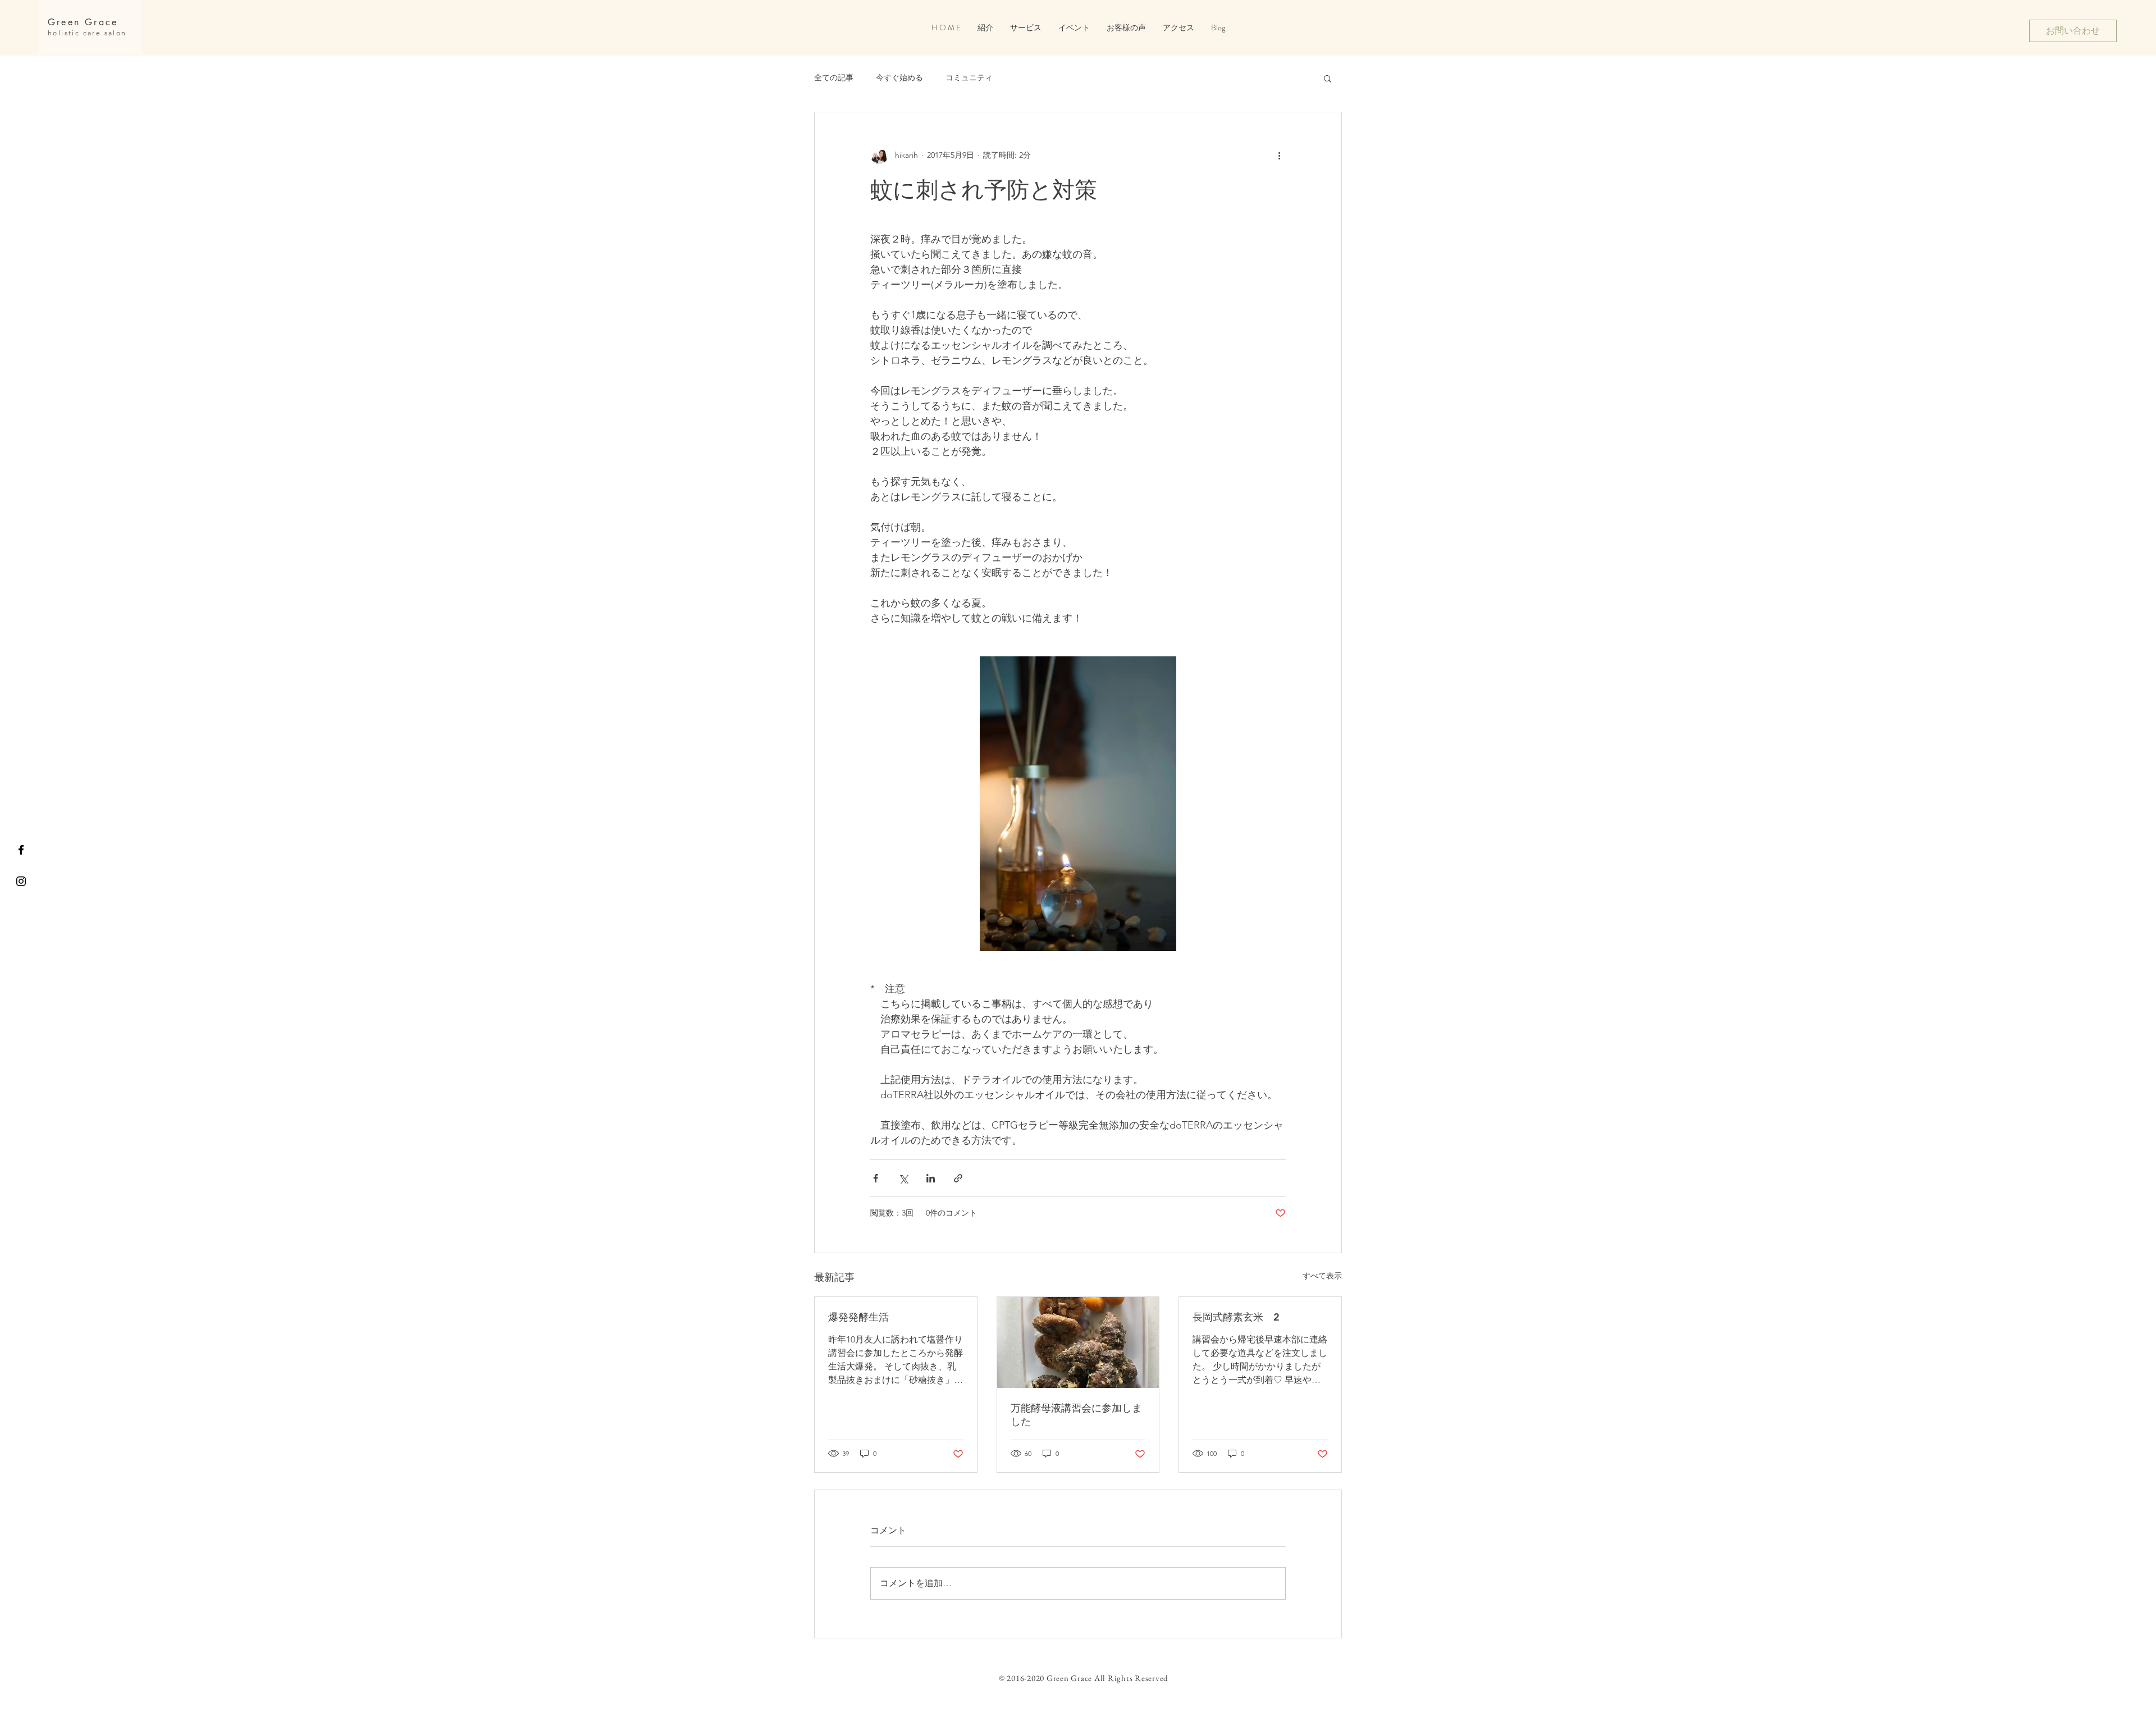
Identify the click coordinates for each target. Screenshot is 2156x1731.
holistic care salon (87, 33)
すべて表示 (1322, 1276)
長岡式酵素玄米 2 (1236, 1317)
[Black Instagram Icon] (21, 881)
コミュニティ (969, 77)
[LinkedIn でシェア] (931, 1178)
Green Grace (83, 22)
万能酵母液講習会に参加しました (1076, 1415)
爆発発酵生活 (858, 1317)
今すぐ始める (899, 77)
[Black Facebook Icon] (21, 850)
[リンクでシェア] (958, 1178)
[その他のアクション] (1279, 155)
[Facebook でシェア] (876, 1178)
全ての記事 (834, 77)
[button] (1074, 28)
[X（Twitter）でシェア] (903, 1178)
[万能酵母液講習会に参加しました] (1078, 1342)
